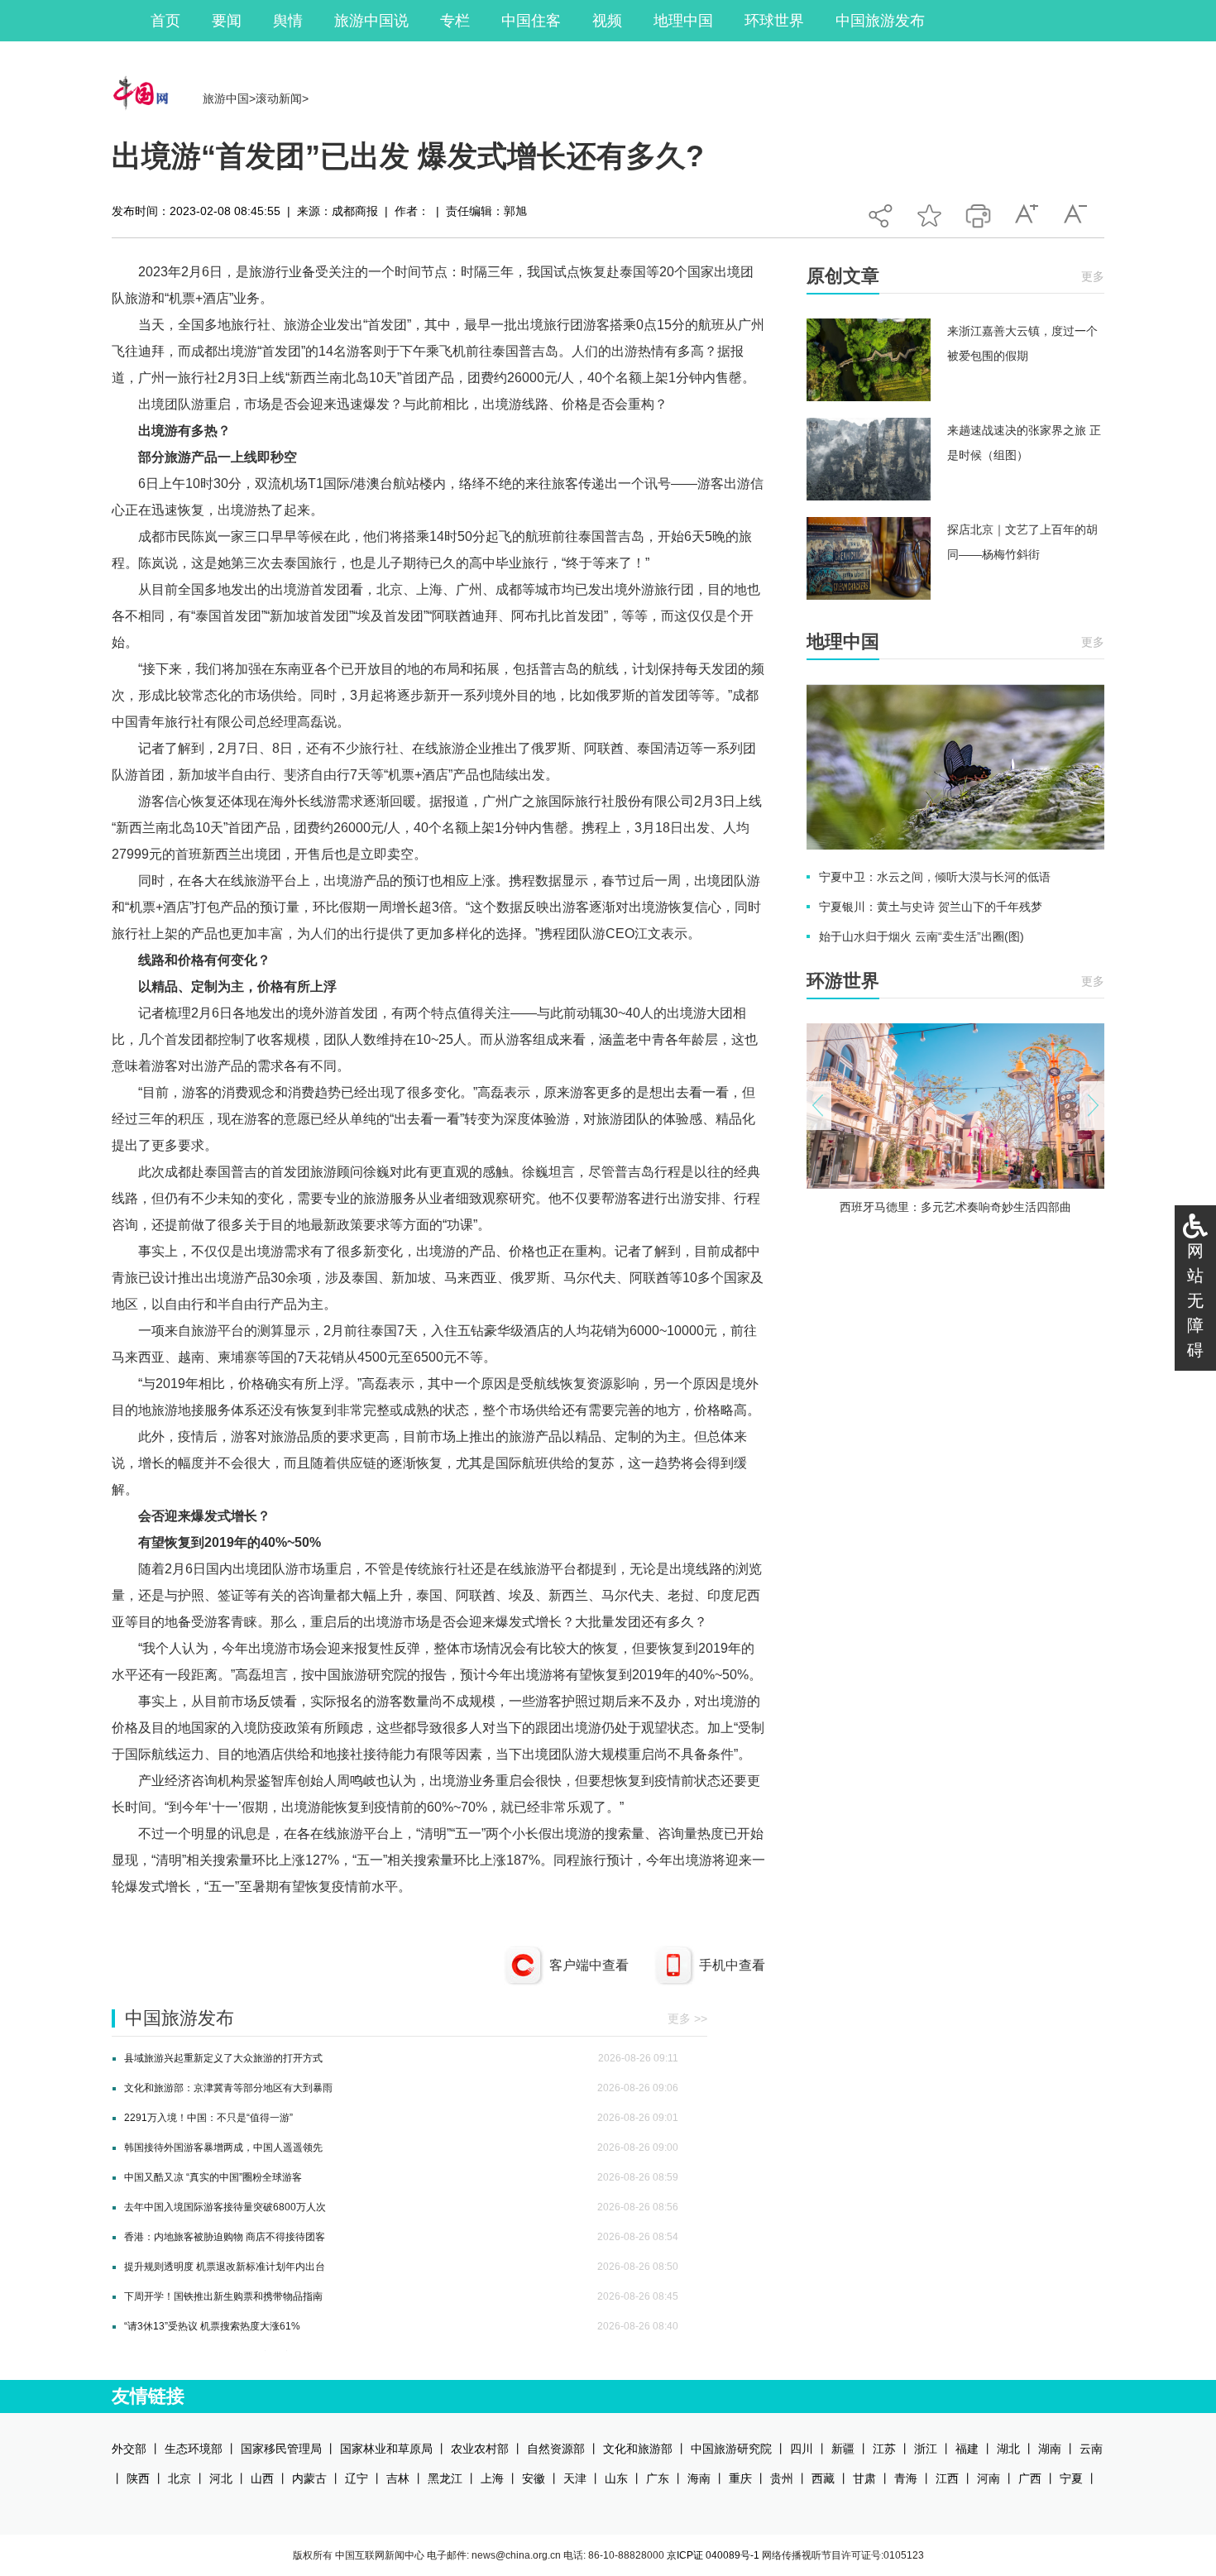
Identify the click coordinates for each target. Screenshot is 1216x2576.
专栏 (455, 21)
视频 (607, 21)
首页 (165, 21)
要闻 (227, 21)
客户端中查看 (589, 1965)
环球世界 (774, 21)
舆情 (288, 21)
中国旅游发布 (880, 21)
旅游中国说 (371, 21)
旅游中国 (226, 98)
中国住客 (531, 21)
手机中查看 (732, 1965)
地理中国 (683, 21)
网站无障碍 (1195, 1300)
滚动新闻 (279, 98)
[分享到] (881, 211)
